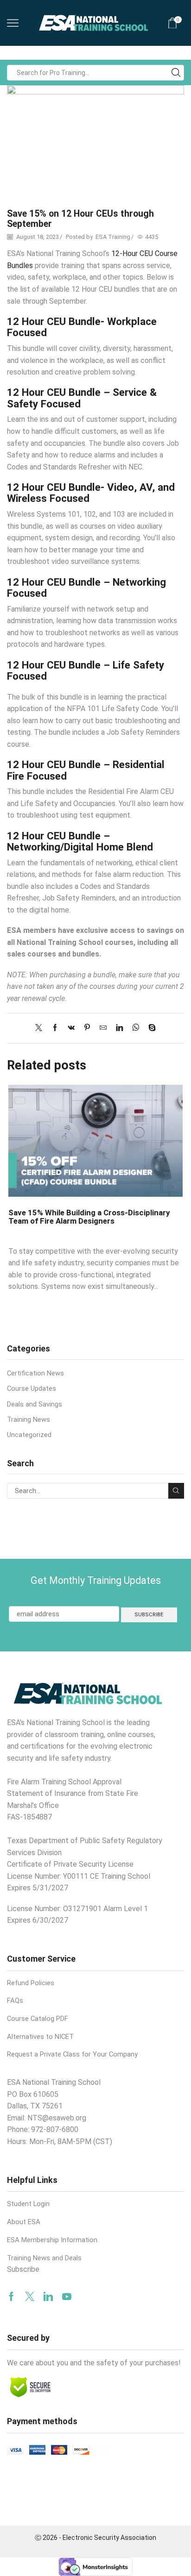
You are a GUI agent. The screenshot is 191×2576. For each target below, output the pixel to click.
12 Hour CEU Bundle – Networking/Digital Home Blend (80, 841)
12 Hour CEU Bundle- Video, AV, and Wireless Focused (91, 493)
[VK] (71, 1028)
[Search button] (176, 73)
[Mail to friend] (103, 1028)
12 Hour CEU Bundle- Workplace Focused (82, 327)
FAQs (15, 2001)
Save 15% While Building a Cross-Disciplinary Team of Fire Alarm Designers (89, 1217)
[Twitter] (41, 1028)
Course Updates (32, 1388)
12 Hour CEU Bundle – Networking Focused (86, 588)
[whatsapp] (136, 1028)
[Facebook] (55, 1028)
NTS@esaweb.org (57, 2118)
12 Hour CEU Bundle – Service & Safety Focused (82, 398)
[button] (16, 1187)
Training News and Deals (44, 2258)
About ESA (24, 2222)
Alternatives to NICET (40, 2037)
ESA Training (113, 237)
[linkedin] (119, 1028)
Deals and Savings (35, 1404)
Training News (29, 1419)
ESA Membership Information (52, 2240)
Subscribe (23, 2269)
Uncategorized (29, 1435)
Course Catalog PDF (38, 2019)
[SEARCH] (176, 1491)
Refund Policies (31, 1983)
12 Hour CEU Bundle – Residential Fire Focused (86, 770)
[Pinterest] (87, 1028)
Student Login (28, 2204)
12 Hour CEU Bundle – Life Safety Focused (86, 671)
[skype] (150, 1028)
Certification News (35, 1373)
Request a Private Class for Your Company (72, 2054)
